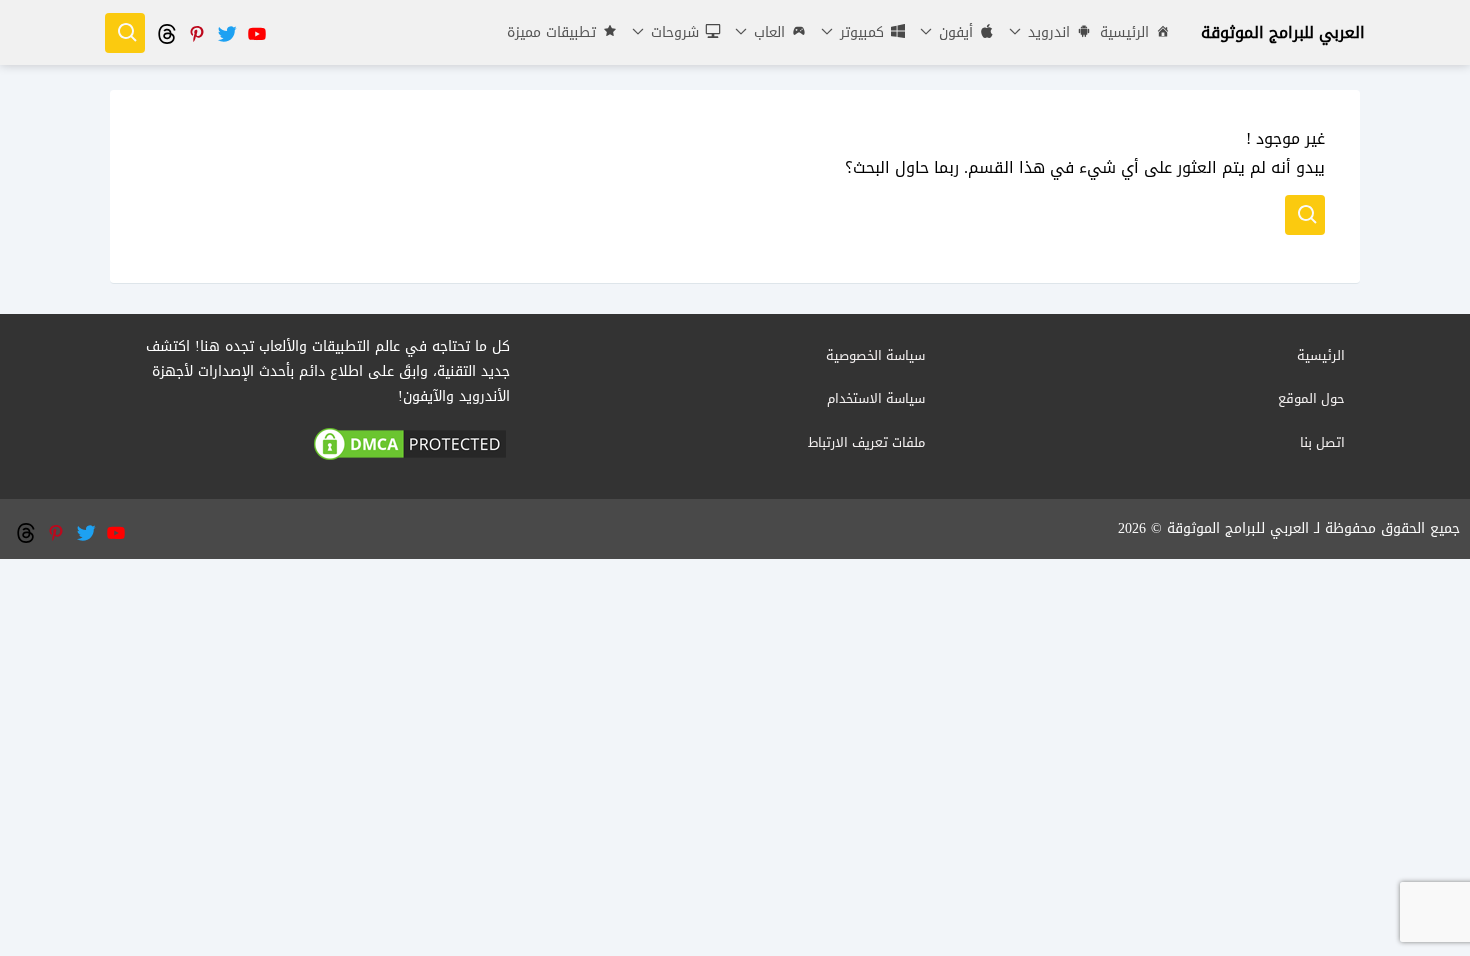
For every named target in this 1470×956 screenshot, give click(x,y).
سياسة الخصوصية (875, 355)
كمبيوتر (859, 32)
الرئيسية (1124, 32)
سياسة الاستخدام (876, 398)
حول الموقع (1311, 398)
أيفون (953, 32)
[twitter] (226, 32)
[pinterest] (196, 32)
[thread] (166, 32)
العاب (767, 32)
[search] (125, 33)
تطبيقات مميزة (551, 32)
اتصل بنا (1322, 442)
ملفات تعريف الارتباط (866, 442)
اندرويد (1046, 32)
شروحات (672, 32)
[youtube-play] (256, 32)
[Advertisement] (735, 699)
